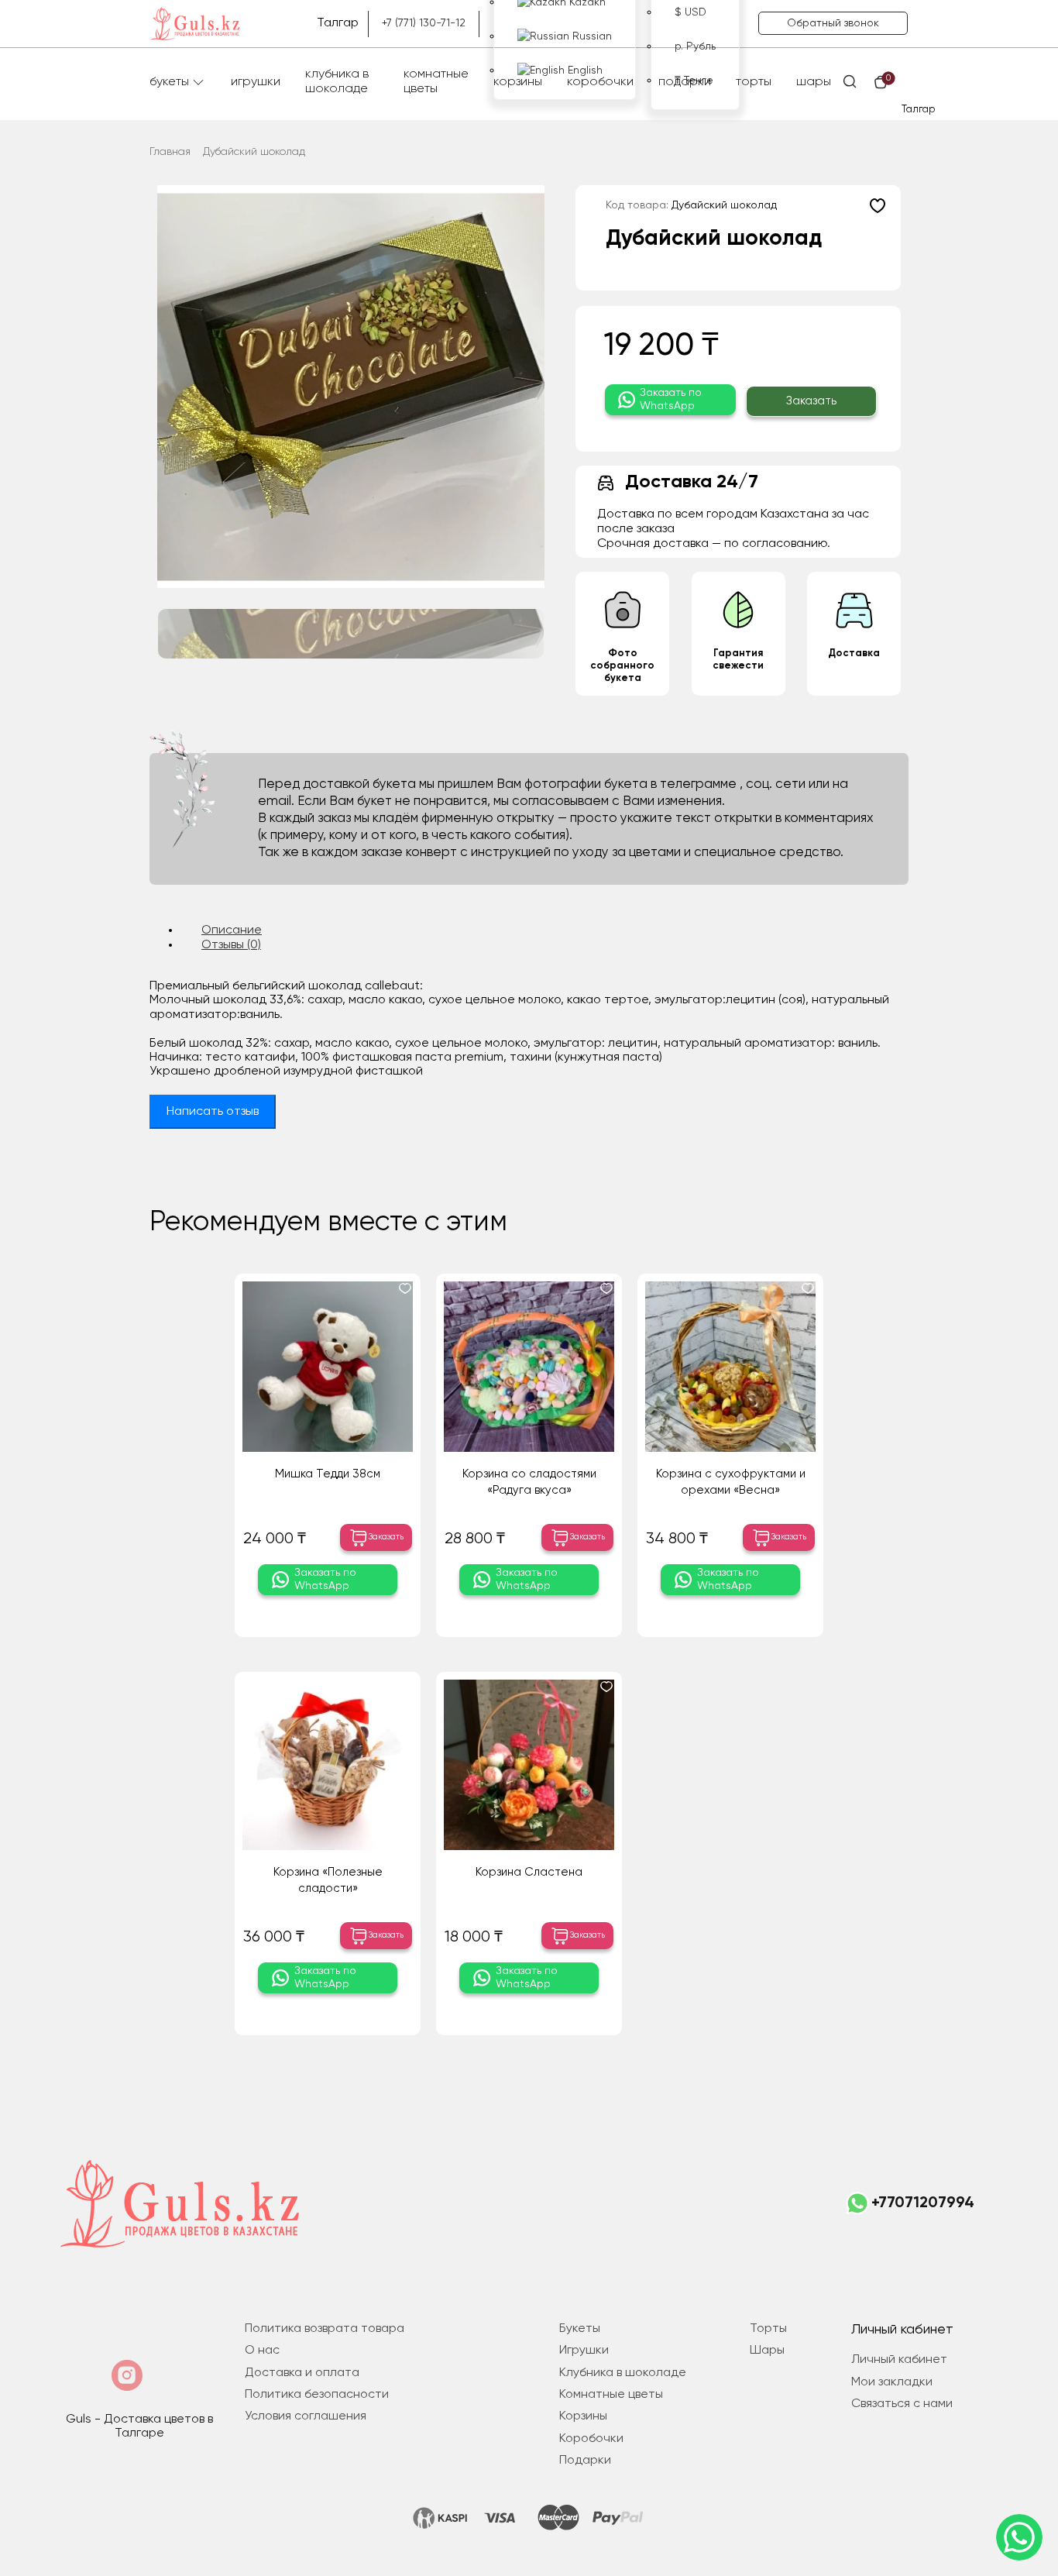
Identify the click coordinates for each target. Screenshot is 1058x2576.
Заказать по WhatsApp (671, 399)
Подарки (685, 82)
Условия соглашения (306, 2416)
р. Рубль (695, 46)
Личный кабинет (899, 2360)
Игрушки (256, 82)
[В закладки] (878, 205)
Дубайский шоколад (254, 152)
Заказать (811, 401)
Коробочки (600, 82)
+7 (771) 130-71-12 (424, 23)
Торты (754, 82)
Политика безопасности (317, 2395)
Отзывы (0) (231, 945)
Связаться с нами (902, 2404)
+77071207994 (923, 2203)
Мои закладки (892, 2382)
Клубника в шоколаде (337, 82)
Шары (814, 82)
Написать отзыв (213, 1112)
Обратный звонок (833, 23)
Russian (591, 36)
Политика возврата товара (325, 2329)
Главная (170, 152)
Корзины (518, 82)
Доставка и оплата (302, 2373)
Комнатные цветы (436, 82)
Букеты (169, 82)
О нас (262, 2351)
